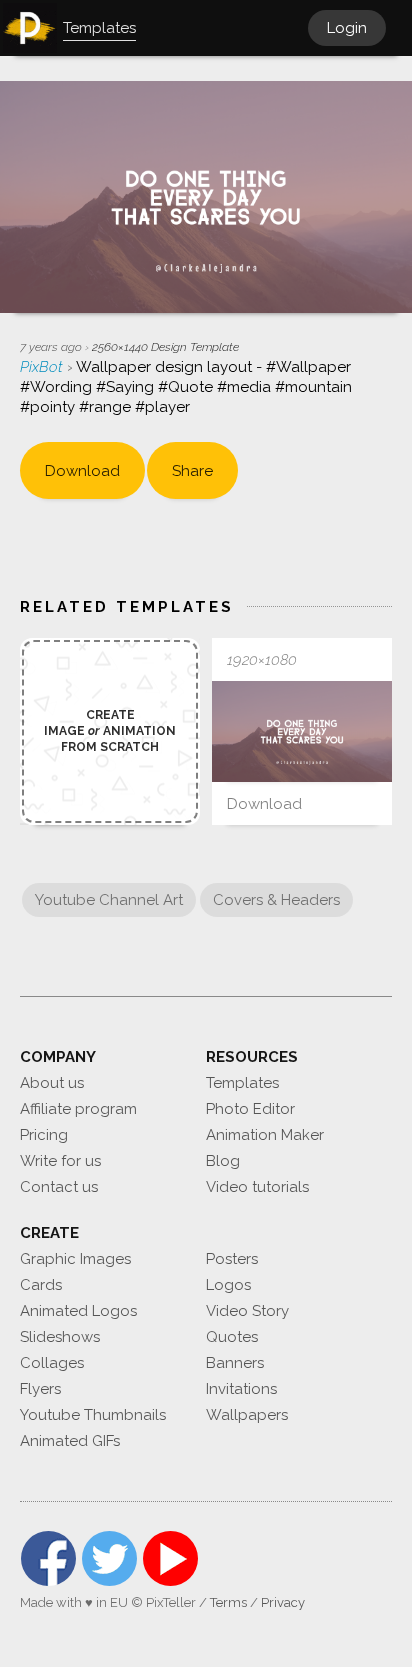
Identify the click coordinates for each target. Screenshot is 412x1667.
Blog (223, 1161)
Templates (242, 1083)
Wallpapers (247, 1415)
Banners (235, 1363)
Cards (41, 1285)
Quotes (232, 1337)
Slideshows (60, 1337)
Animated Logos (78, 1311)
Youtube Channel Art (109, 900)
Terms (228, 1602)
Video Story (247, 1311)
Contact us (59, 1187)
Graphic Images (75, 1259)
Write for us (60, 1161)
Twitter (109, 1558)
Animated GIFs (70, 1441)
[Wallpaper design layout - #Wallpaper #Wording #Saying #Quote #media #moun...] (302, 731)
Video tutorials (257, 1187)
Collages (52, 1363)
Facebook (48, 1558)
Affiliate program (78, 1109)
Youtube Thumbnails (93, 1415)
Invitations (241, 1389)
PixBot (43, 367)
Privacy (283, 1602)
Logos (228, 1285)
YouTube (170, 1558)
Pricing (44, 1135)
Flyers (40, 1389)
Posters (232, 1259)
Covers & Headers (276, 900)
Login (347, 28)
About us (52, 1083)
